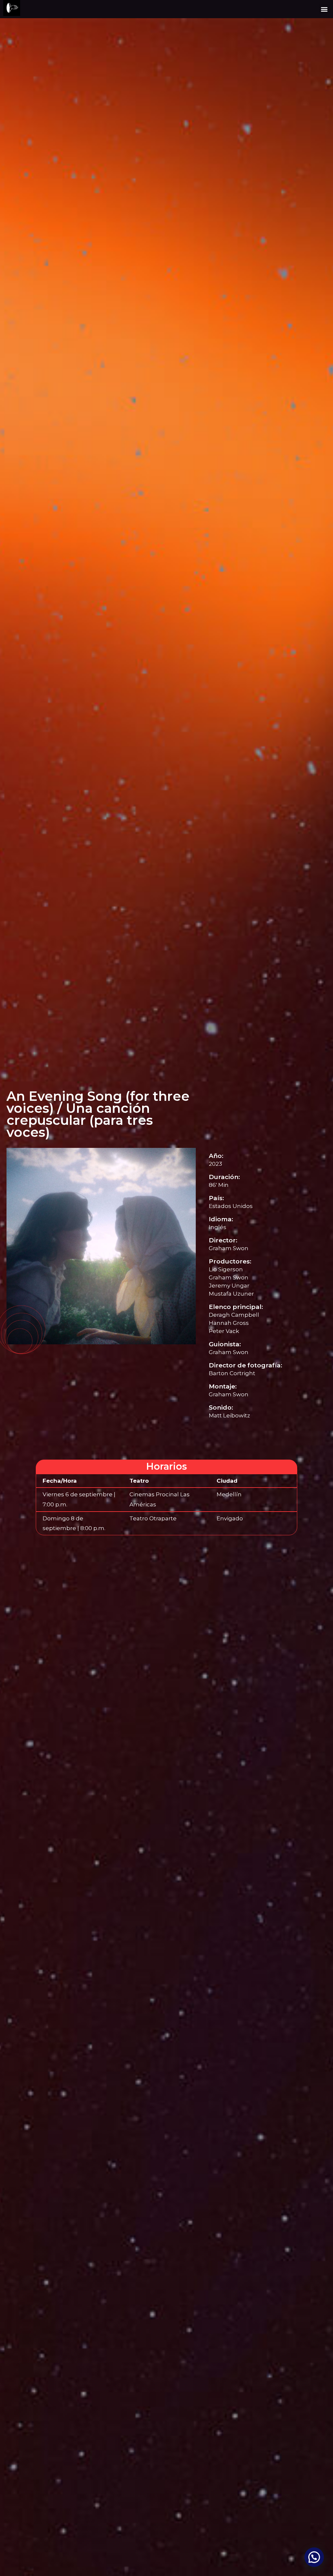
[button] (324, 9)
